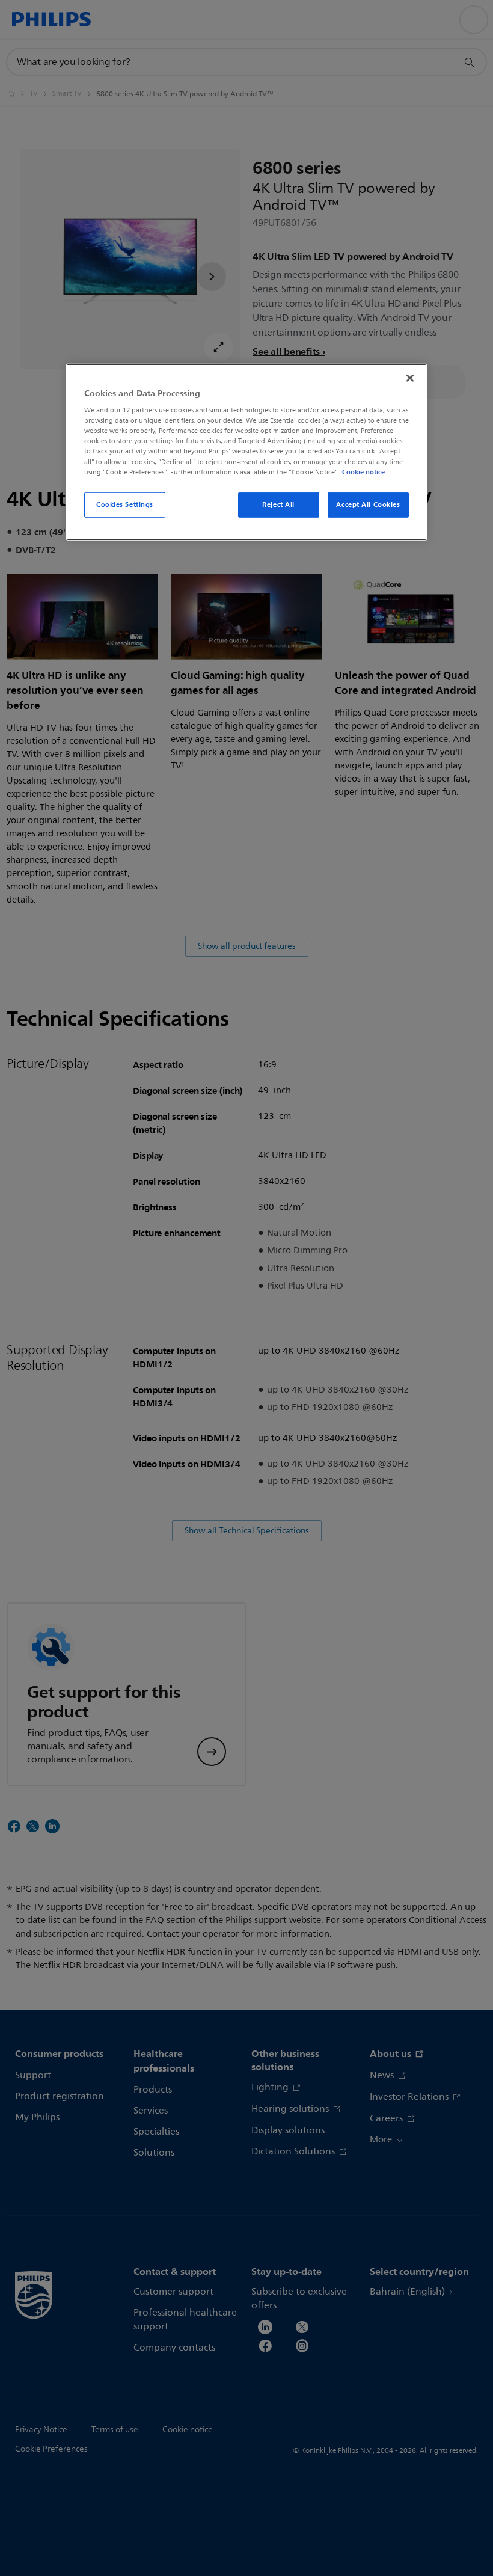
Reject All (278, 504)
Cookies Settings (125, 504)
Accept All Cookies (368, 504)
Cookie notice (363, 471)
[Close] (410, 378)
